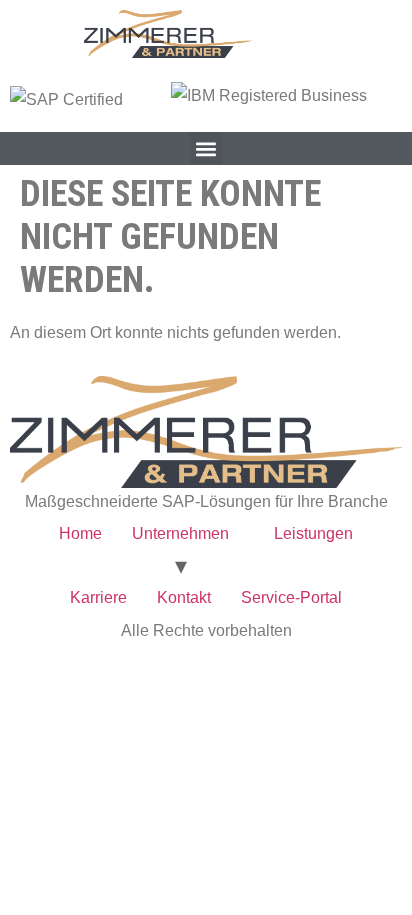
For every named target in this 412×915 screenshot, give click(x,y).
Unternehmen (180, 533)
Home (80, 533)
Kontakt (184, 597)
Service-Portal (291, 597)
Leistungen (313, 533)
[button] (206, 148)
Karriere (98, 597)
